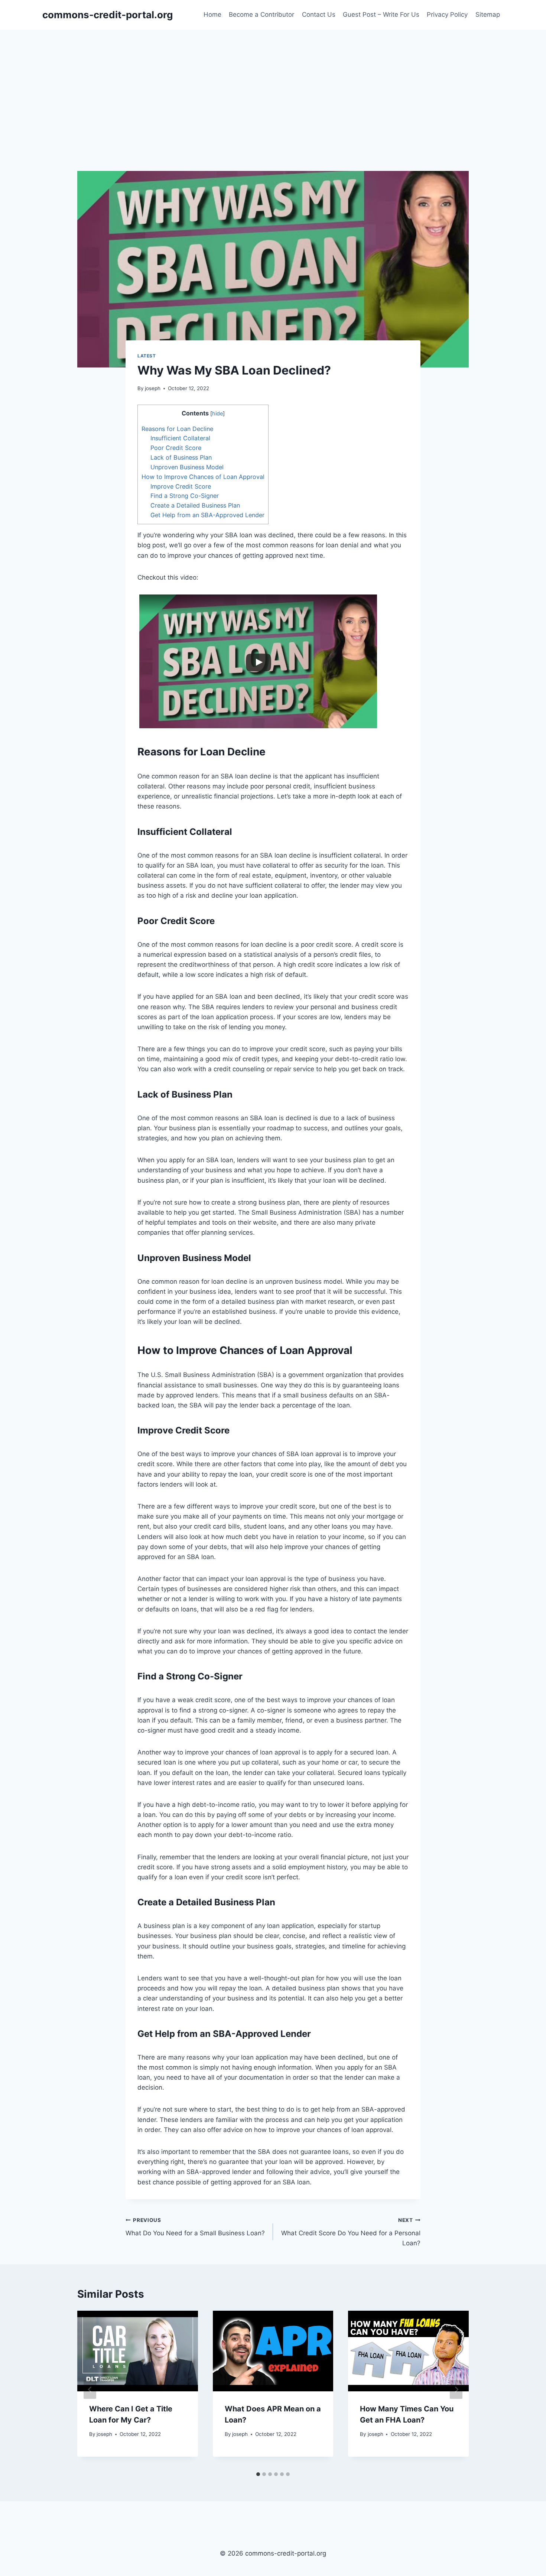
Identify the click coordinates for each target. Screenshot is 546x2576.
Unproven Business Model (187, 467)
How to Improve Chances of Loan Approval (203, 477)
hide (217, 414)
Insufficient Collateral (180, 438)
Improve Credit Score (181, 486)
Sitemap (488, 14)
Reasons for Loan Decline (177, 429)
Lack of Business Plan (181, 457)
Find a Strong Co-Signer (185, 496)
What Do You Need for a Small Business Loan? (195, 2227)
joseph (153, 388)
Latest (147, 356)
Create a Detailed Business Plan (195, 505)
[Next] (456, 2389)
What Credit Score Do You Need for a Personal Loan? (351, 2232)
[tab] (258, 2474)
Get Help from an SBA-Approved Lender (207, 515)
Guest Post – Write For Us (381, 14)
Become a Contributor (261, 14)
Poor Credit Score (176, 448)
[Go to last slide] (90, 2389)
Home (212, 14)
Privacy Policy (447, 14)
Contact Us (319, 14)
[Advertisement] (273, 85)
